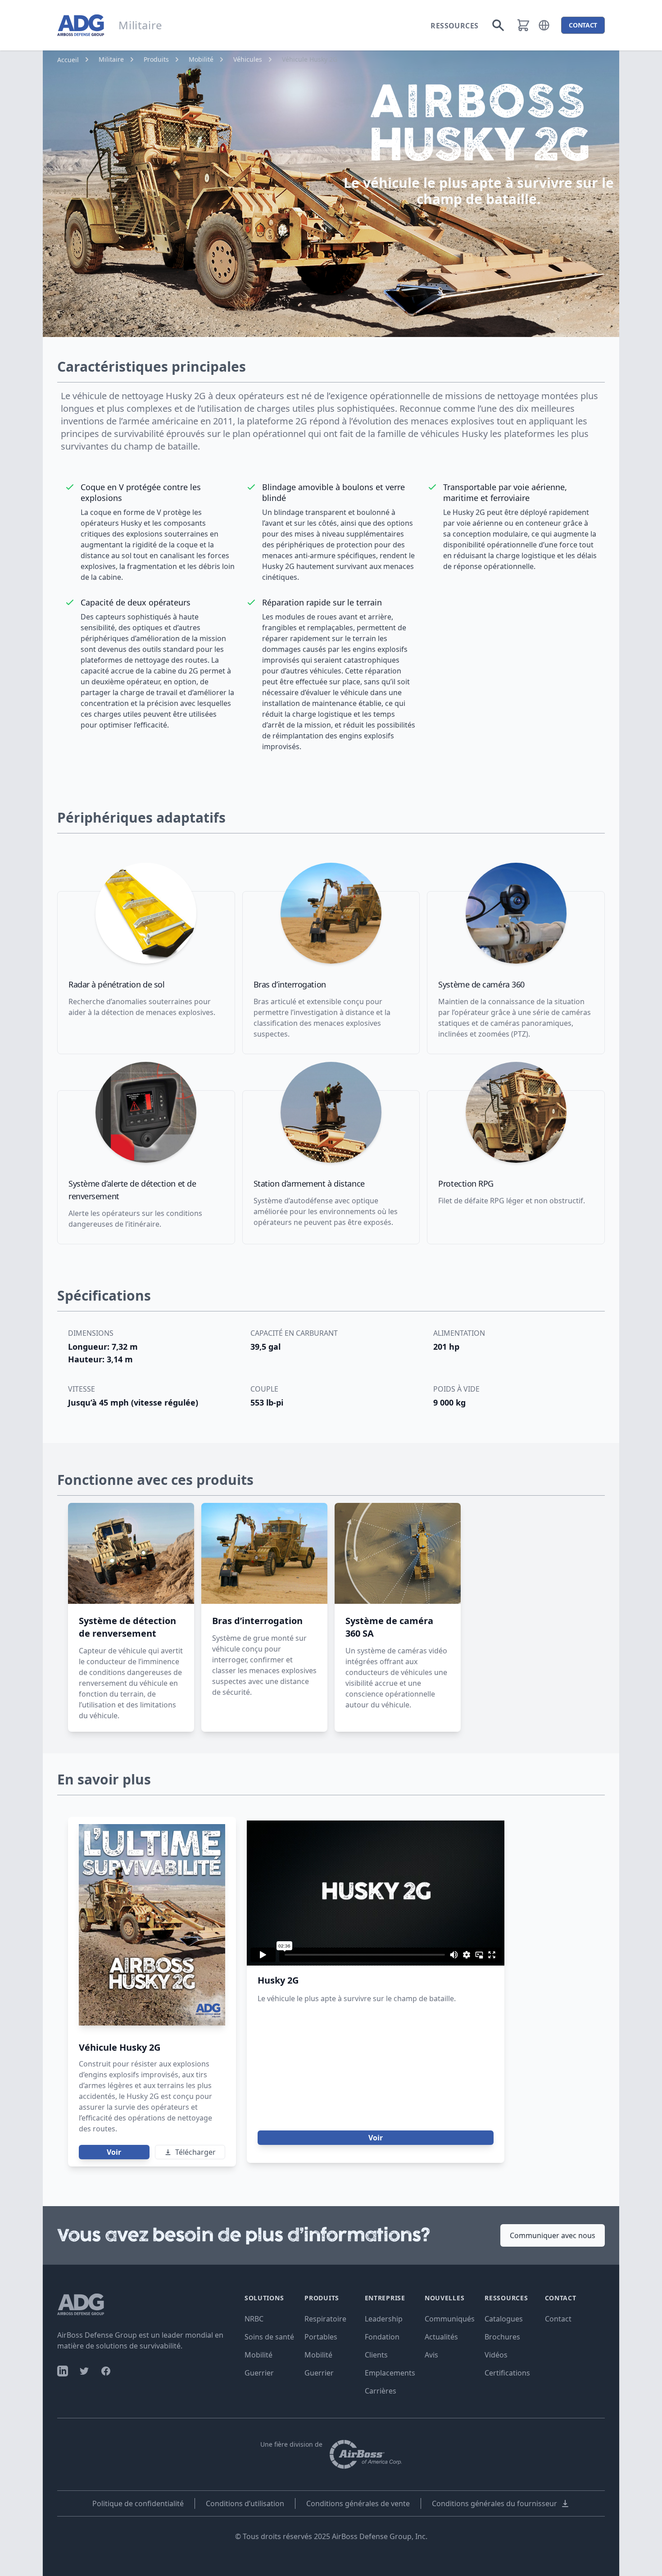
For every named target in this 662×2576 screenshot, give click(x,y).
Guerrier (259, 2373)
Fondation (382, 2337)
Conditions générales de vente (358, 2503)
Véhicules (248, 59)
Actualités (441, 2337)
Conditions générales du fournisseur (494, 2503)
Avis (431, 2355)
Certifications (507, 2373)
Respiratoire (325, 2319)
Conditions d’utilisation (245, 2503)
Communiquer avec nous (553, 2235)
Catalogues (504, 2319)
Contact (558, 2319)
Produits (156, 59)
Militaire (111, 59)
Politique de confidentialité (138, 2503)
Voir (114, 2152)
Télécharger (195, 2152)
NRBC (254, 2319)
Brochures (502, 2337)
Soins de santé (269, 2337)
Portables (321, 2337)
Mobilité (201, 59)
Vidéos (496, 2355)
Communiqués (450, 2319)
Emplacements (390, 2373)
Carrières (381, 2391)
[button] (544, 25)
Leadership (384, 2319)
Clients (376, 2355)
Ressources (454, 26)
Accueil (68, 60)
